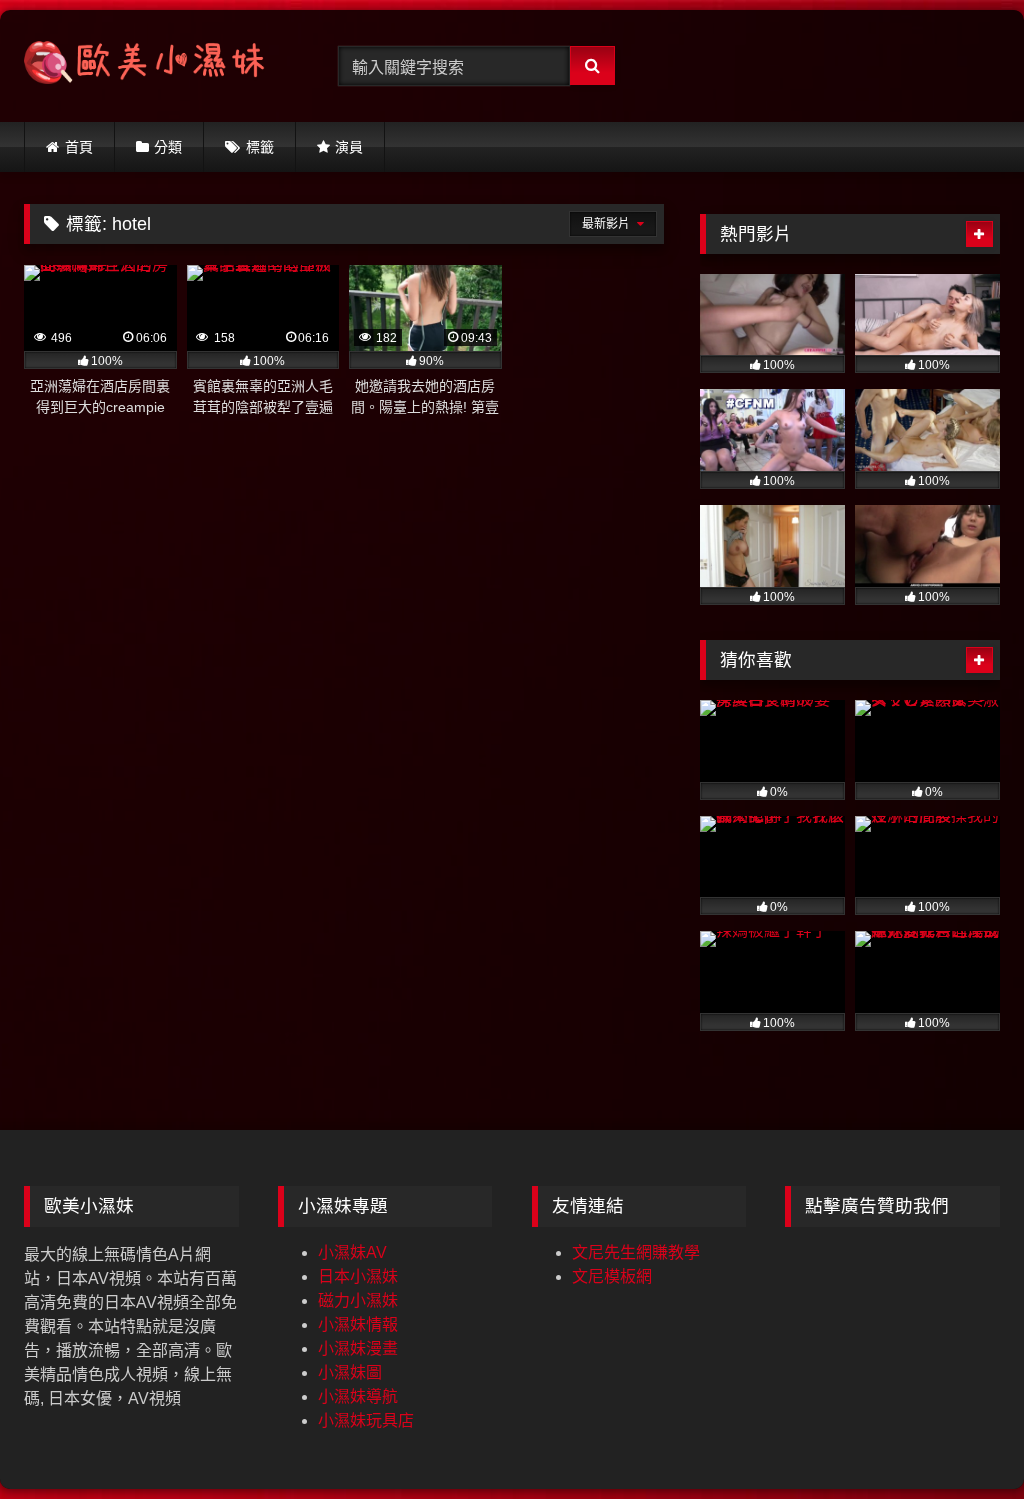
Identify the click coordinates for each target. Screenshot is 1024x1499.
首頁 (79, 147)
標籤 (260, 147)
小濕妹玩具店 (366, 1420)
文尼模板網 (612, 1276)
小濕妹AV (352, 1252)
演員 (349, 147)
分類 (168, 147)
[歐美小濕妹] (158, 65)
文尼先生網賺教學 (636, 1252)
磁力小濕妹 (358, 1300)
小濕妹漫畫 (358, 1348)
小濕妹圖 (350, 1372)
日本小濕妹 (358, 1276)
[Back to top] (962, 1439)
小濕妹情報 (358, 1324)
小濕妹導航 (358, 1396)
